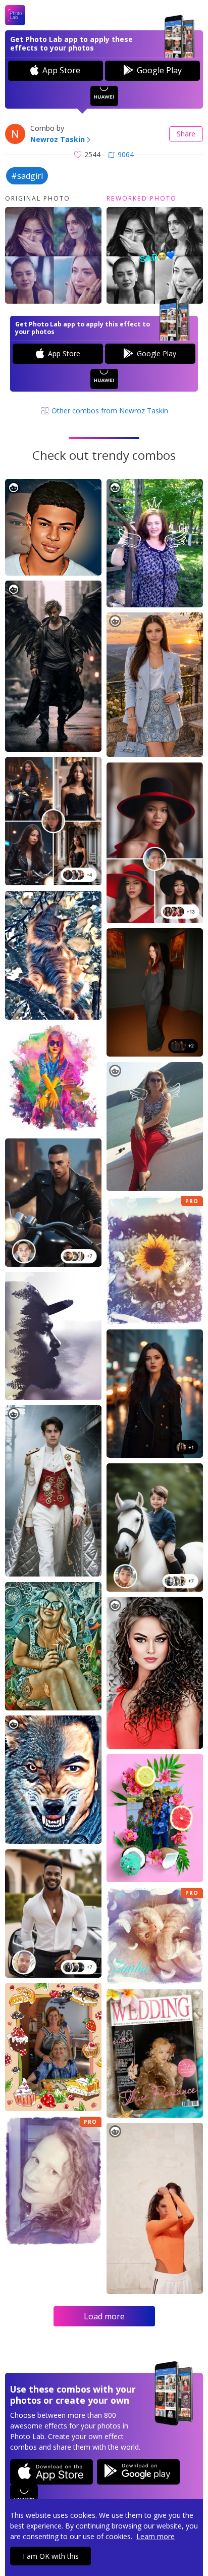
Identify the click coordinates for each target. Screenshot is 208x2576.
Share (186, 134)
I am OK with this (51, 2556)
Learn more (155, 2536)
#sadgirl (27, 176)
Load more (104, 2316)
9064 (126, 154)
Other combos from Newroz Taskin (109, 411)
